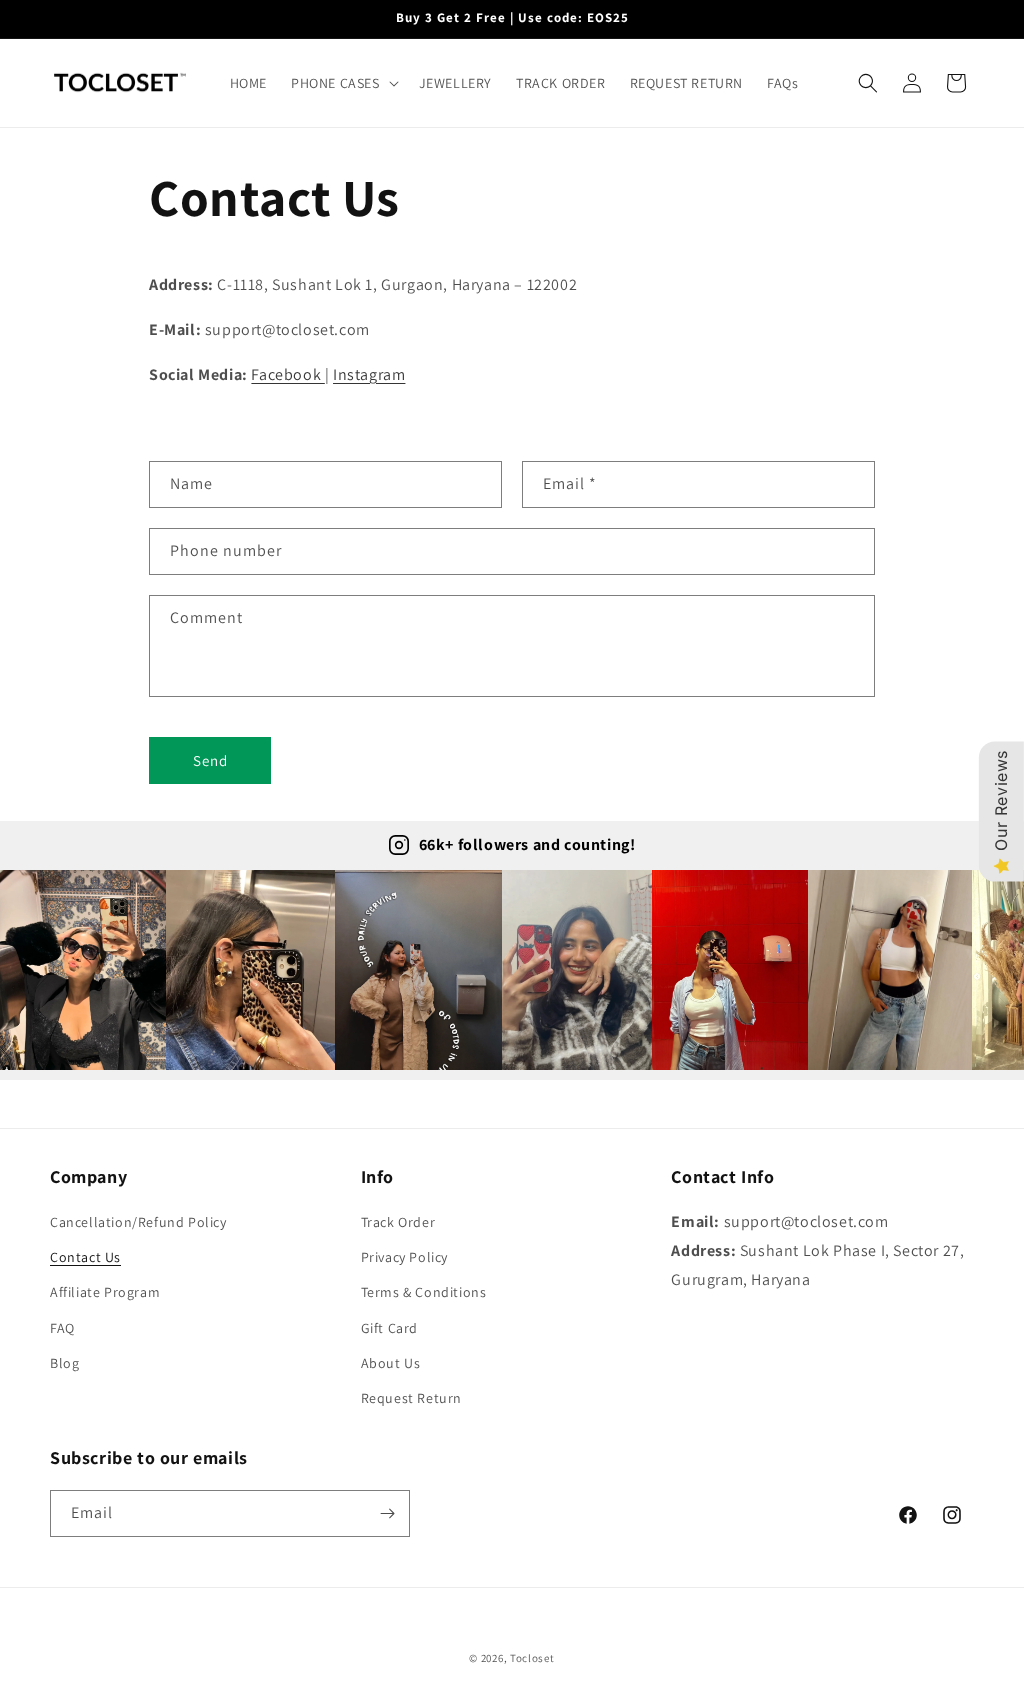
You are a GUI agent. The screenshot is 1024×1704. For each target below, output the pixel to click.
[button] (343, 83)
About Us (391, 1363)
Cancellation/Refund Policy (138, 1222)
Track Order (398, 1222)
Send (210, 760)
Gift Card (389, 1328)
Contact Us (85, 1257)
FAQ (62, 1328)
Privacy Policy (404, 1257)
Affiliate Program (105, 1292)
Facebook (287, 374)
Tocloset (532, 1658)
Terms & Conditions (424, 1292)
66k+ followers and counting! (527, 844)
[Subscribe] (387, 1513)
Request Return (411, 1398)
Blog (64, 1363)
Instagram (369, 374)
